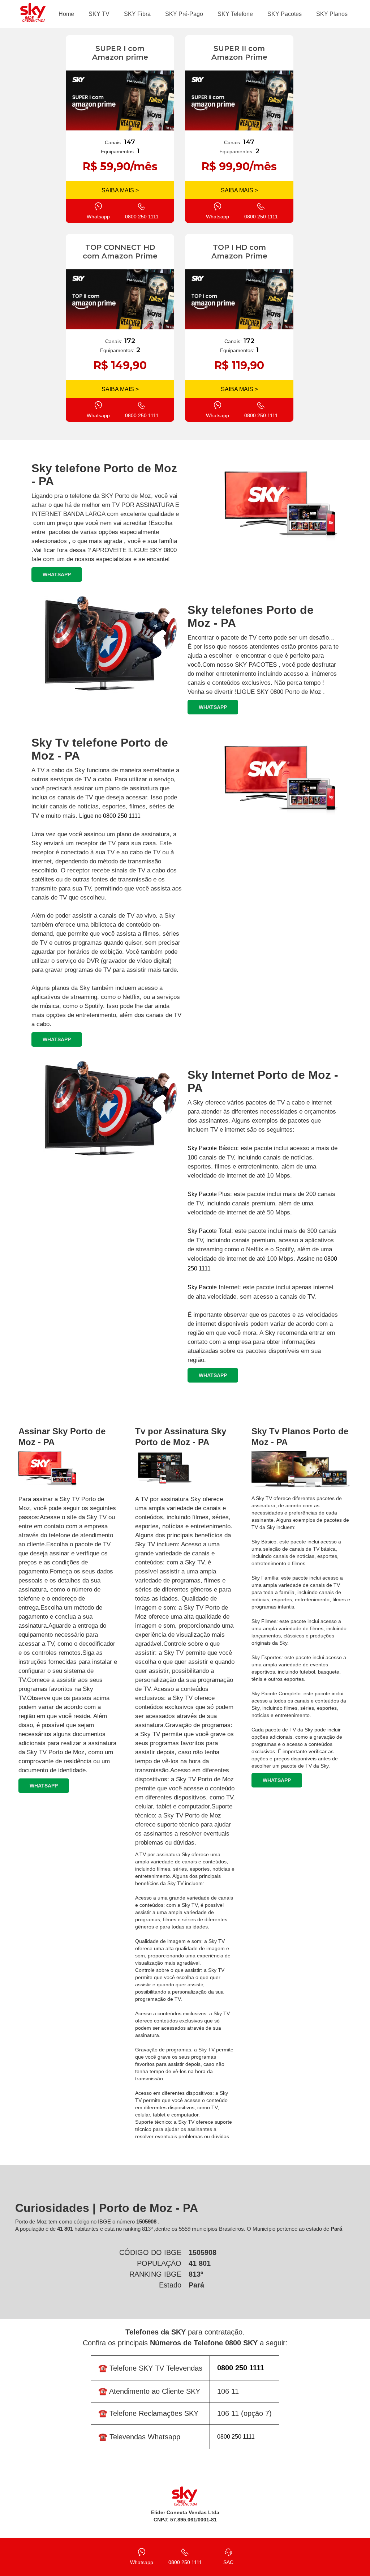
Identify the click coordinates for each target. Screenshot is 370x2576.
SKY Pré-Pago (184, 14)
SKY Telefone (235, 14)
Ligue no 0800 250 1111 (110, 816)
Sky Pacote (202, 1148)
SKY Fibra (137, 14)
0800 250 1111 (236, 2437)
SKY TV (99, 14)
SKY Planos (332, 14)
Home (66, 14)
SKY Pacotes (285, 14)
